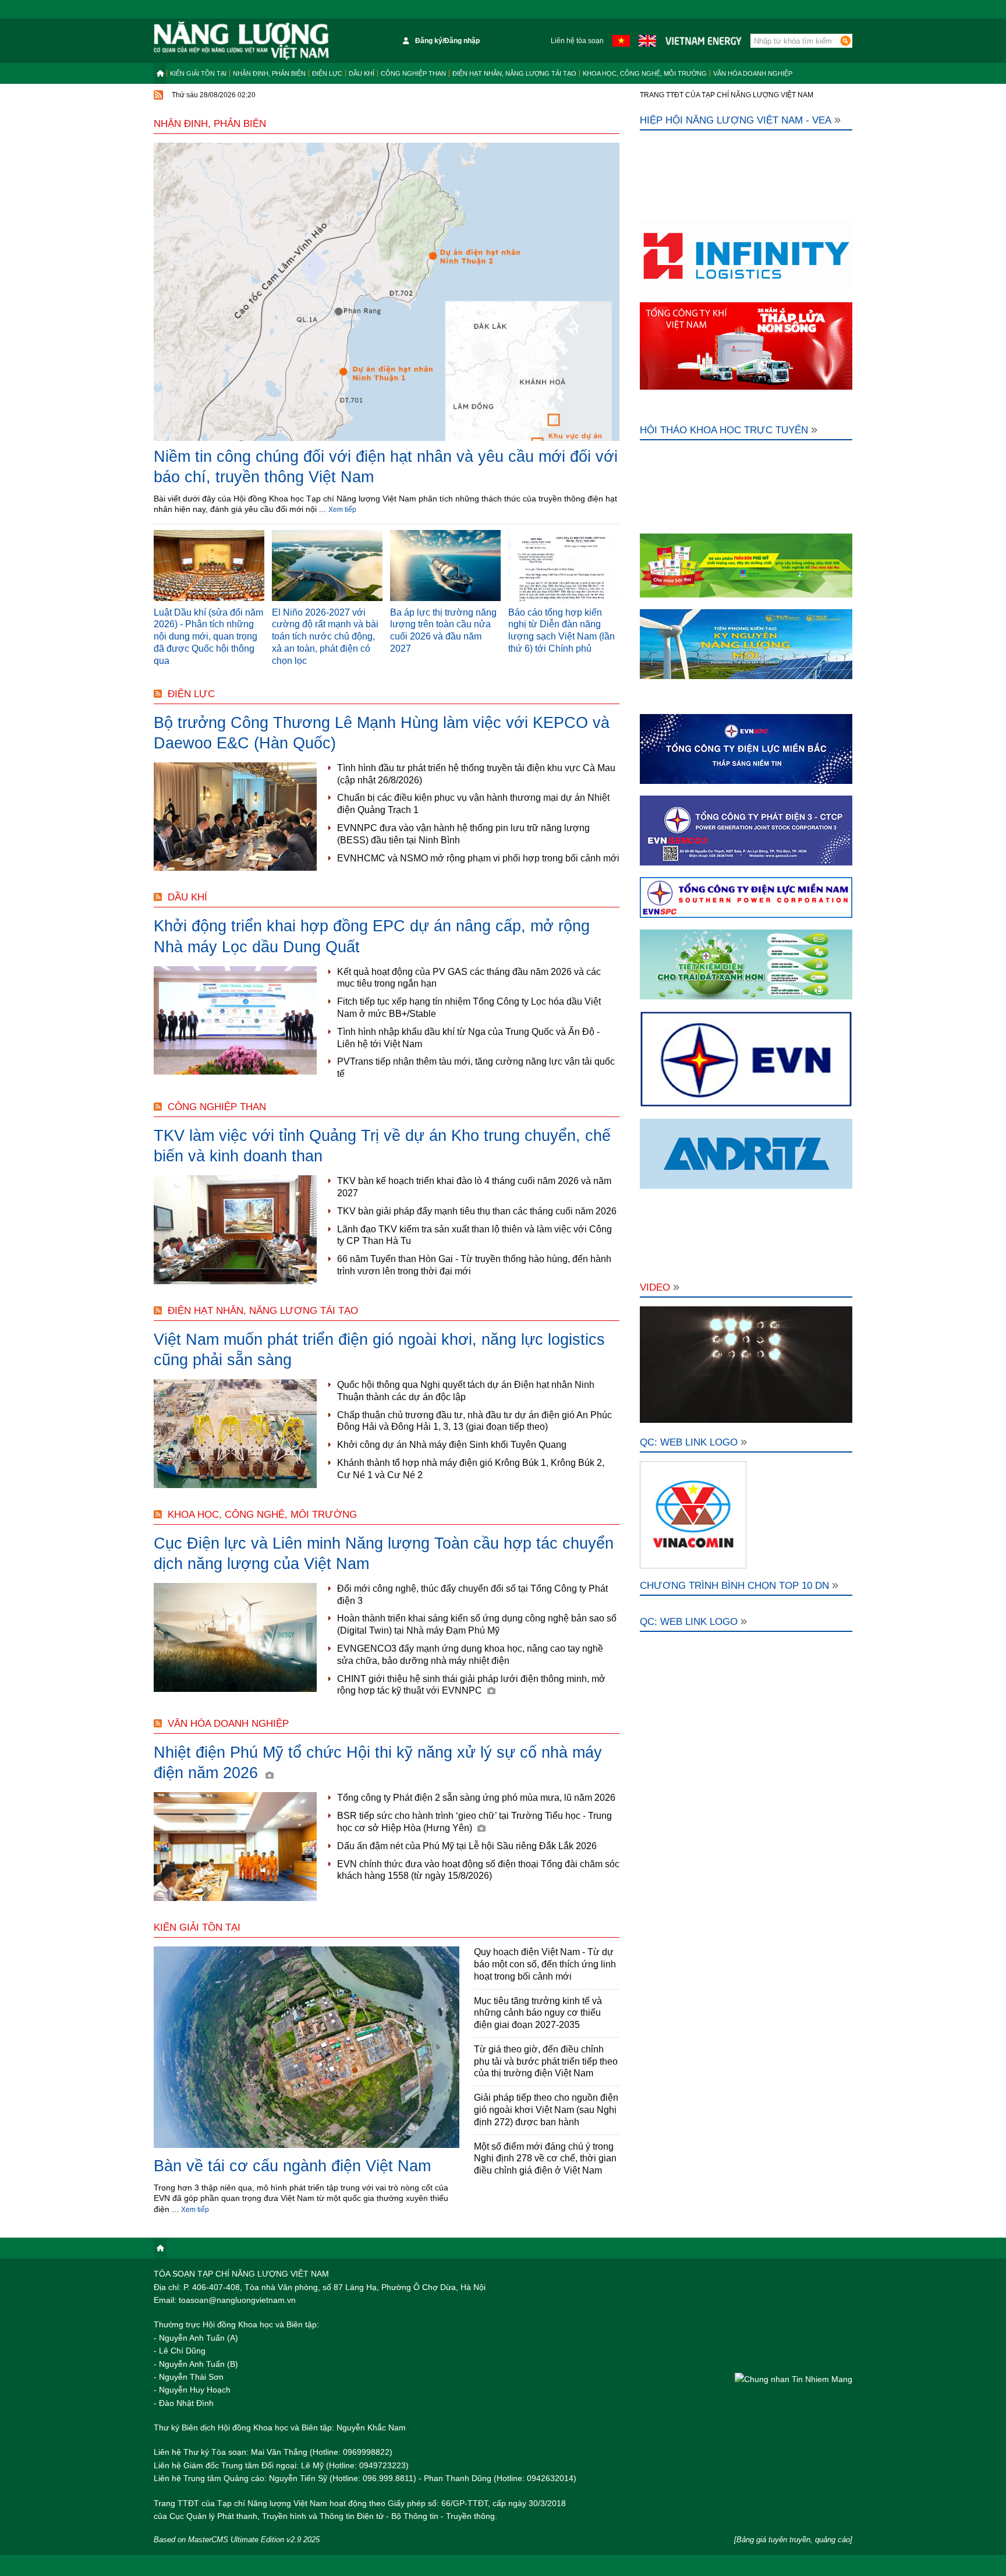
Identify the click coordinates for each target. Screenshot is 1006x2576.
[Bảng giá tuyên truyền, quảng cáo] (793, 2540)
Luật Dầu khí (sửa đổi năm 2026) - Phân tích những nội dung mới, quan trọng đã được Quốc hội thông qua (208, 637)
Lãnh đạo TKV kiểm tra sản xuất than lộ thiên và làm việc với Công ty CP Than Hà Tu (474, 1235)
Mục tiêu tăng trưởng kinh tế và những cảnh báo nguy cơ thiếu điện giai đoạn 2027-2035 (538, 2013)
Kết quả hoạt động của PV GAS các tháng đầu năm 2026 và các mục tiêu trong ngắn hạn (469, 978)
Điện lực (327, 73)
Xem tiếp (342, 510)
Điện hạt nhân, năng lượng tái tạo (514, 73)
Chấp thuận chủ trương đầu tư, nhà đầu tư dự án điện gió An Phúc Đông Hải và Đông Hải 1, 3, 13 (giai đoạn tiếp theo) (474, 1421)
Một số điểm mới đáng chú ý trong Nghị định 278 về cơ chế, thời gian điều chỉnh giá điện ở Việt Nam (545, 2159)
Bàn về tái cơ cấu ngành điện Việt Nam (292, 2166)
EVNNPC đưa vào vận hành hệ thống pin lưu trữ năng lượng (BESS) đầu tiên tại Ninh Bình (463, 834)
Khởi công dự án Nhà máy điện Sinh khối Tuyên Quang (452, 1445)
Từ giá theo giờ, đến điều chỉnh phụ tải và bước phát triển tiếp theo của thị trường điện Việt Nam (546, 2061)
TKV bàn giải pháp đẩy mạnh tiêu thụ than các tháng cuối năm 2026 (477, 1211)
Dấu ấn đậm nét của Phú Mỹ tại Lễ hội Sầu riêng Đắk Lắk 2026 (467, 1846)
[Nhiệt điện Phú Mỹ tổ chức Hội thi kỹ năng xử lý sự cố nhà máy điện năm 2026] (235, 1847)
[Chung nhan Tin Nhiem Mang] (794, 2379)
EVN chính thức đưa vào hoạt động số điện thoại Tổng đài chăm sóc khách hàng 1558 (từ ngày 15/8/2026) (478, 1870)
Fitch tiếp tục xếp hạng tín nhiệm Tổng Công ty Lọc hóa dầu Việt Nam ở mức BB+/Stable (469, 1008)
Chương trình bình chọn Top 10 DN (734, 1586)
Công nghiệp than (413, 73)
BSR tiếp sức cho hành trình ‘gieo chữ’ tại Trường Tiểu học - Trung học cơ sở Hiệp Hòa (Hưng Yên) (474, 1822)
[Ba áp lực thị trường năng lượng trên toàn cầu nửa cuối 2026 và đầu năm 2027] (445, 566)
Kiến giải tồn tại (198, 73)
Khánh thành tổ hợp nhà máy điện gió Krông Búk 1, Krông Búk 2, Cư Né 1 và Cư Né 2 (471, 1469)
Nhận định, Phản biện (269, 73)
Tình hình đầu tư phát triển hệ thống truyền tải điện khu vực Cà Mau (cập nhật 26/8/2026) (476, 774)
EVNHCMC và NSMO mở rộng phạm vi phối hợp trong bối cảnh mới (478, 858)
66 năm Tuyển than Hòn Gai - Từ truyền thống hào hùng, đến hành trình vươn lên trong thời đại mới (474, 1265)
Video (655, 1287)
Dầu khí (362, 73)
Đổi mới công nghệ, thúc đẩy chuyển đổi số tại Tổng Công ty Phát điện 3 (472, 1595)
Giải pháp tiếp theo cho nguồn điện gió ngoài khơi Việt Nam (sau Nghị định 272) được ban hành (546, 2110)
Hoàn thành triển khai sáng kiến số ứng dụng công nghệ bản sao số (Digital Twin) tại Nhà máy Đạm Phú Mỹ (477, 1624)
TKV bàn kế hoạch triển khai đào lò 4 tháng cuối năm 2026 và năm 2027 (474, 1187)
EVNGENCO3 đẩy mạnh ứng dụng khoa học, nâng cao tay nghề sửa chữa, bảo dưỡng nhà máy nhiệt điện (470, 1655)
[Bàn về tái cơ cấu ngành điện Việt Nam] (307, 2048)
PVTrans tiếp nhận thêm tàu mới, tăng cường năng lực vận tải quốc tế (476, 1068)
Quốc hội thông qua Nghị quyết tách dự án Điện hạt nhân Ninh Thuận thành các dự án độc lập (466, 1391)
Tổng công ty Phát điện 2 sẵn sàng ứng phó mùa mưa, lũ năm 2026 (476, 1798)
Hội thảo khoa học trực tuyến (724, 430)
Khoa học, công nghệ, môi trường (645, 73)
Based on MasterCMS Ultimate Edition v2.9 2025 (237, 2540)
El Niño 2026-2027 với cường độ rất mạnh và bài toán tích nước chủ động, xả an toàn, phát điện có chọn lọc (325, 637)
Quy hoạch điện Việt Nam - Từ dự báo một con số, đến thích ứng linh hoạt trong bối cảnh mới (545, 1964)
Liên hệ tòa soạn (577, 41)
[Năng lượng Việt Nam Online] (241, 41)
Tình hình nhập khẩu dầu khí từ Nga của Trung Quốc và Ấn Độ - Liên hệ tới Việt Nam (468, 1038)
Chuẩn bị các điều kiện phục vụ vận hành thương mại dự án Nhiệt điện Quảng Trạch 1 (473, 804)
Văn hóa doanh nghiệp (753, 73)
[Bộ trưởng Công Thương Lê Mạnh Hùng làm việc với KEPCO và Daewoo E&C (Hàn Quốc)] (235, 817)
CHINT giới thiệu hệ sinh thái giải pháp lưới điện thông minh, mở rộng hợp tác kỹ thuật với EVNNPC (471, 1685)
